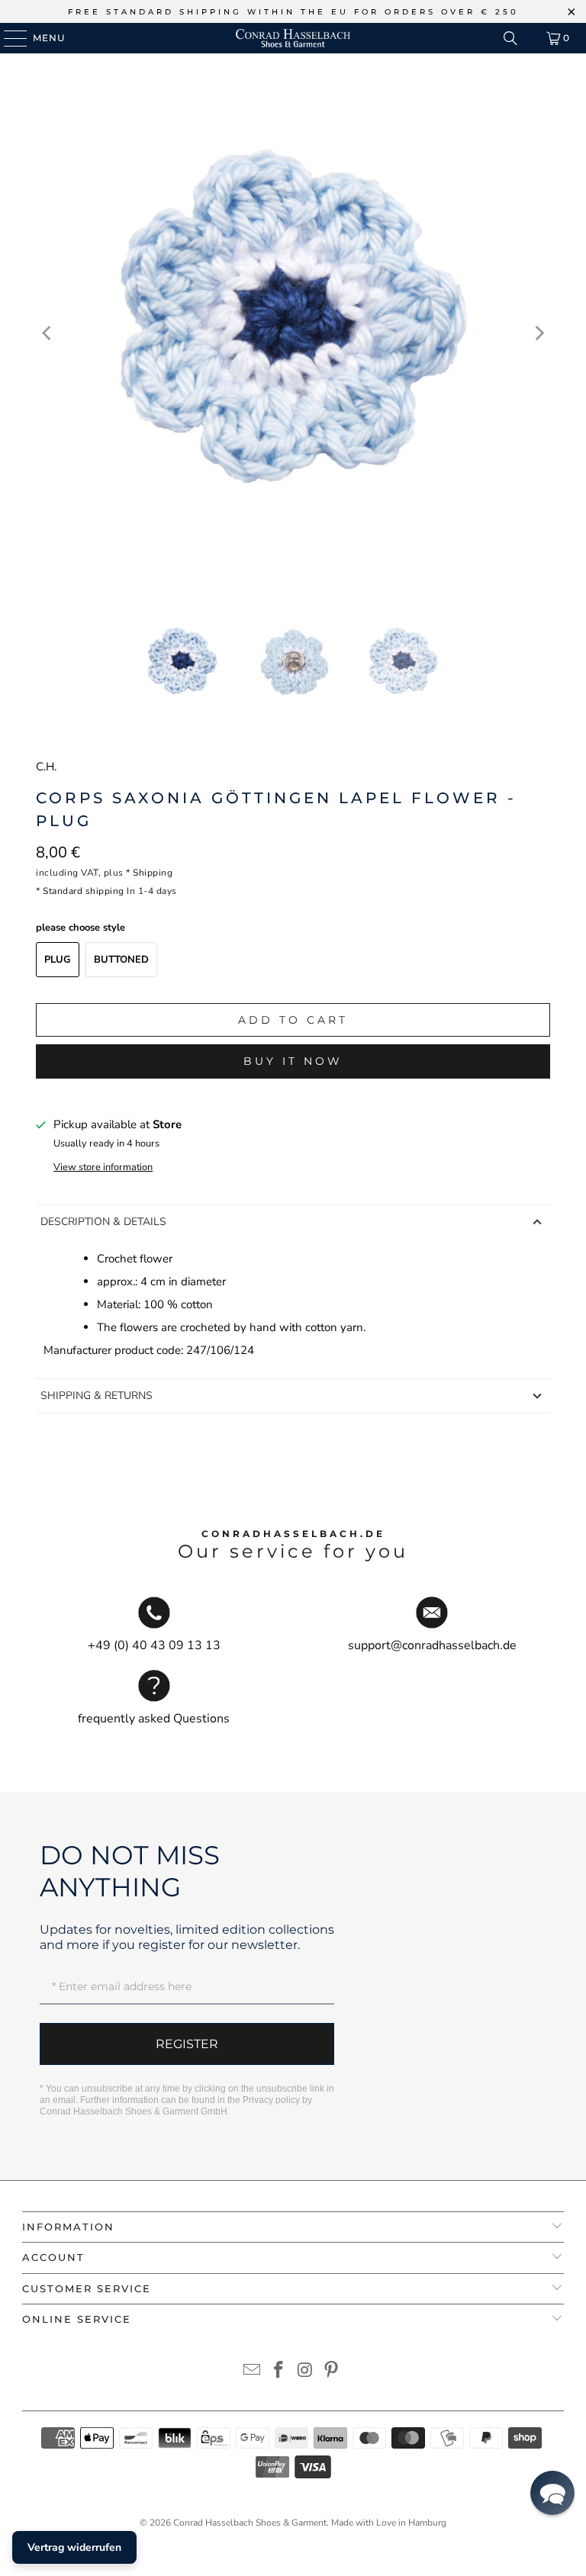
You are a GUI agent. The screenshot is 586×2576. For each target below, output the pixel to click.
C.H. (46, 767)
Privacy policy (271, 2100)
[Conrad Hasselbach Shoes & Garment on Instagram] (306, 2372)
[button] (552, 2493)
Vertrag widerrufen (74, 2547)
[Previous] (47, 333)
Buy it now (293, 1061)
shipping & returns (97, 1396)
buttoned (121, 960)
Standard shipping (84, 891)
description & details (103, 1222)
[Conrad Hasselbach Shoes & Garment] (293, 38)
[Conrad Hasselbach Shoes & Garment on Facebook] (279, 2372)
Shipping (153, 873)
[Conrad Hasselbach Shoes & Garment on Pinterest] (332, 2372)
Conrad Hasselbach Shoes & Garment (250, 2523)
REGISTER (187, 2044)
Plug (58, 960)
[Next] (539, 333)
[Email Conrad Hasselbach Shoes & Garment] (253, 2372)
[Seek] (510, 38)
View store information (103, 1167)
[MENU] (8, 38)
